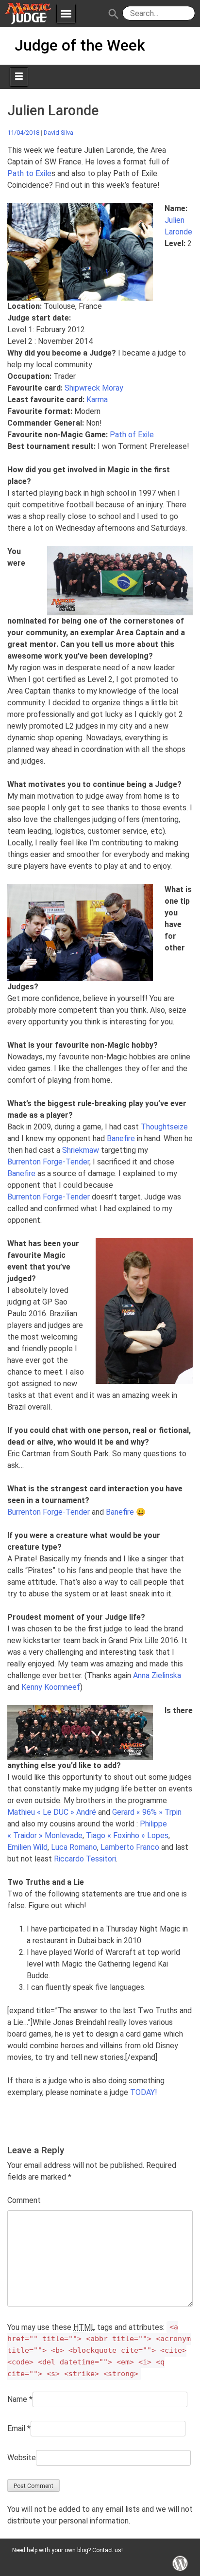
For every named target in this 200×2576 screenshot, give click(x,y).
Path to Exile (29, 173)
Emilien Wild (27, 1847)
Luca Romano (74, 1847)
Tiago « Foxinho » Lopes (127, 1835)
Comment (24, 2200)
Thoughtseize (164, 1127)
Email (16, 2428)
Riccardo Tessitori (85, 1859)
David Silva (58, 133)
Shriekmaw (81, 1150)
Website (22, 2458)
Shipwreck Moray (94, 388)
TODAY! (144, 2092)
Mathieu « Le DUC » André (52, 1812)
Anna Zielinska (157, 1675)
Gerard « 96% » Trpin (147, 1812)
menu (66, 14)
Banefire (121, 1138)
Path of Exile (132, 435)
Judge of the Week (80, 45)
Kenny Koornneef (51, 1687)
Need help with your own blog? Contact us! (67, 2550)
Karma (97, 400)
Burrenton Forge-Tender (48, 1162)
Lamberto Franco (130, 1847)
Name (17, 2399)
